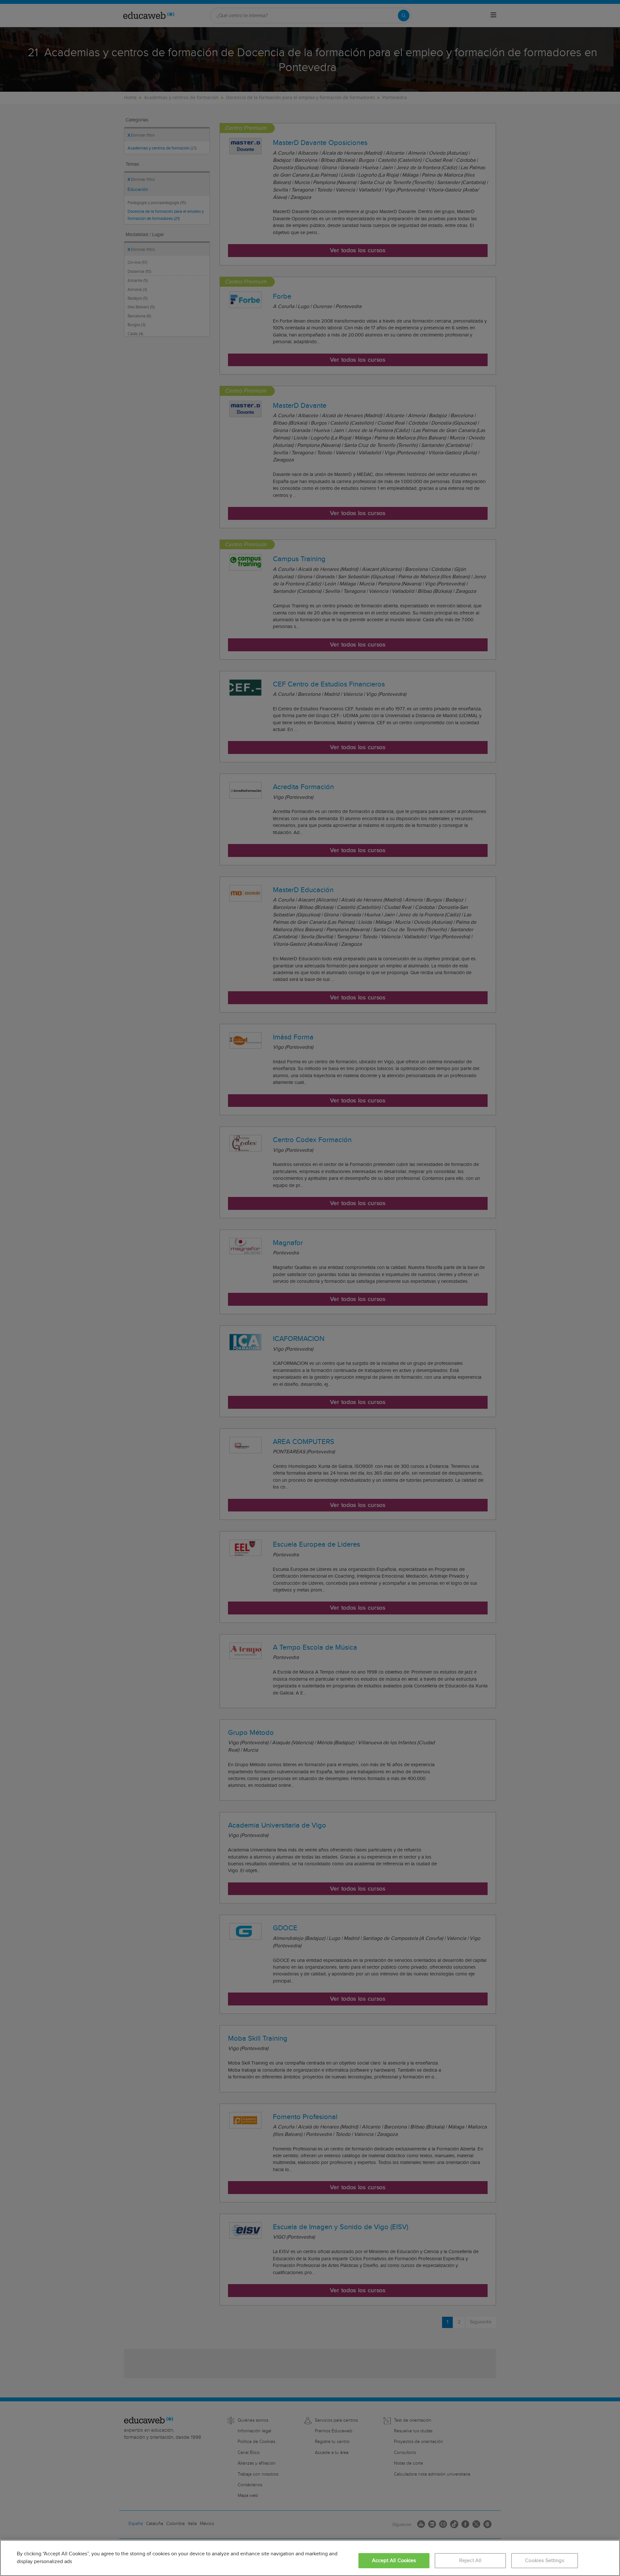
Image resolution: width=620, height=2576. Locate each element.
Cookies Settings (545, 2561)
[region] (310, 2558)
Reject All (470, 2561)
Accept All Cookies (394, 2561)
